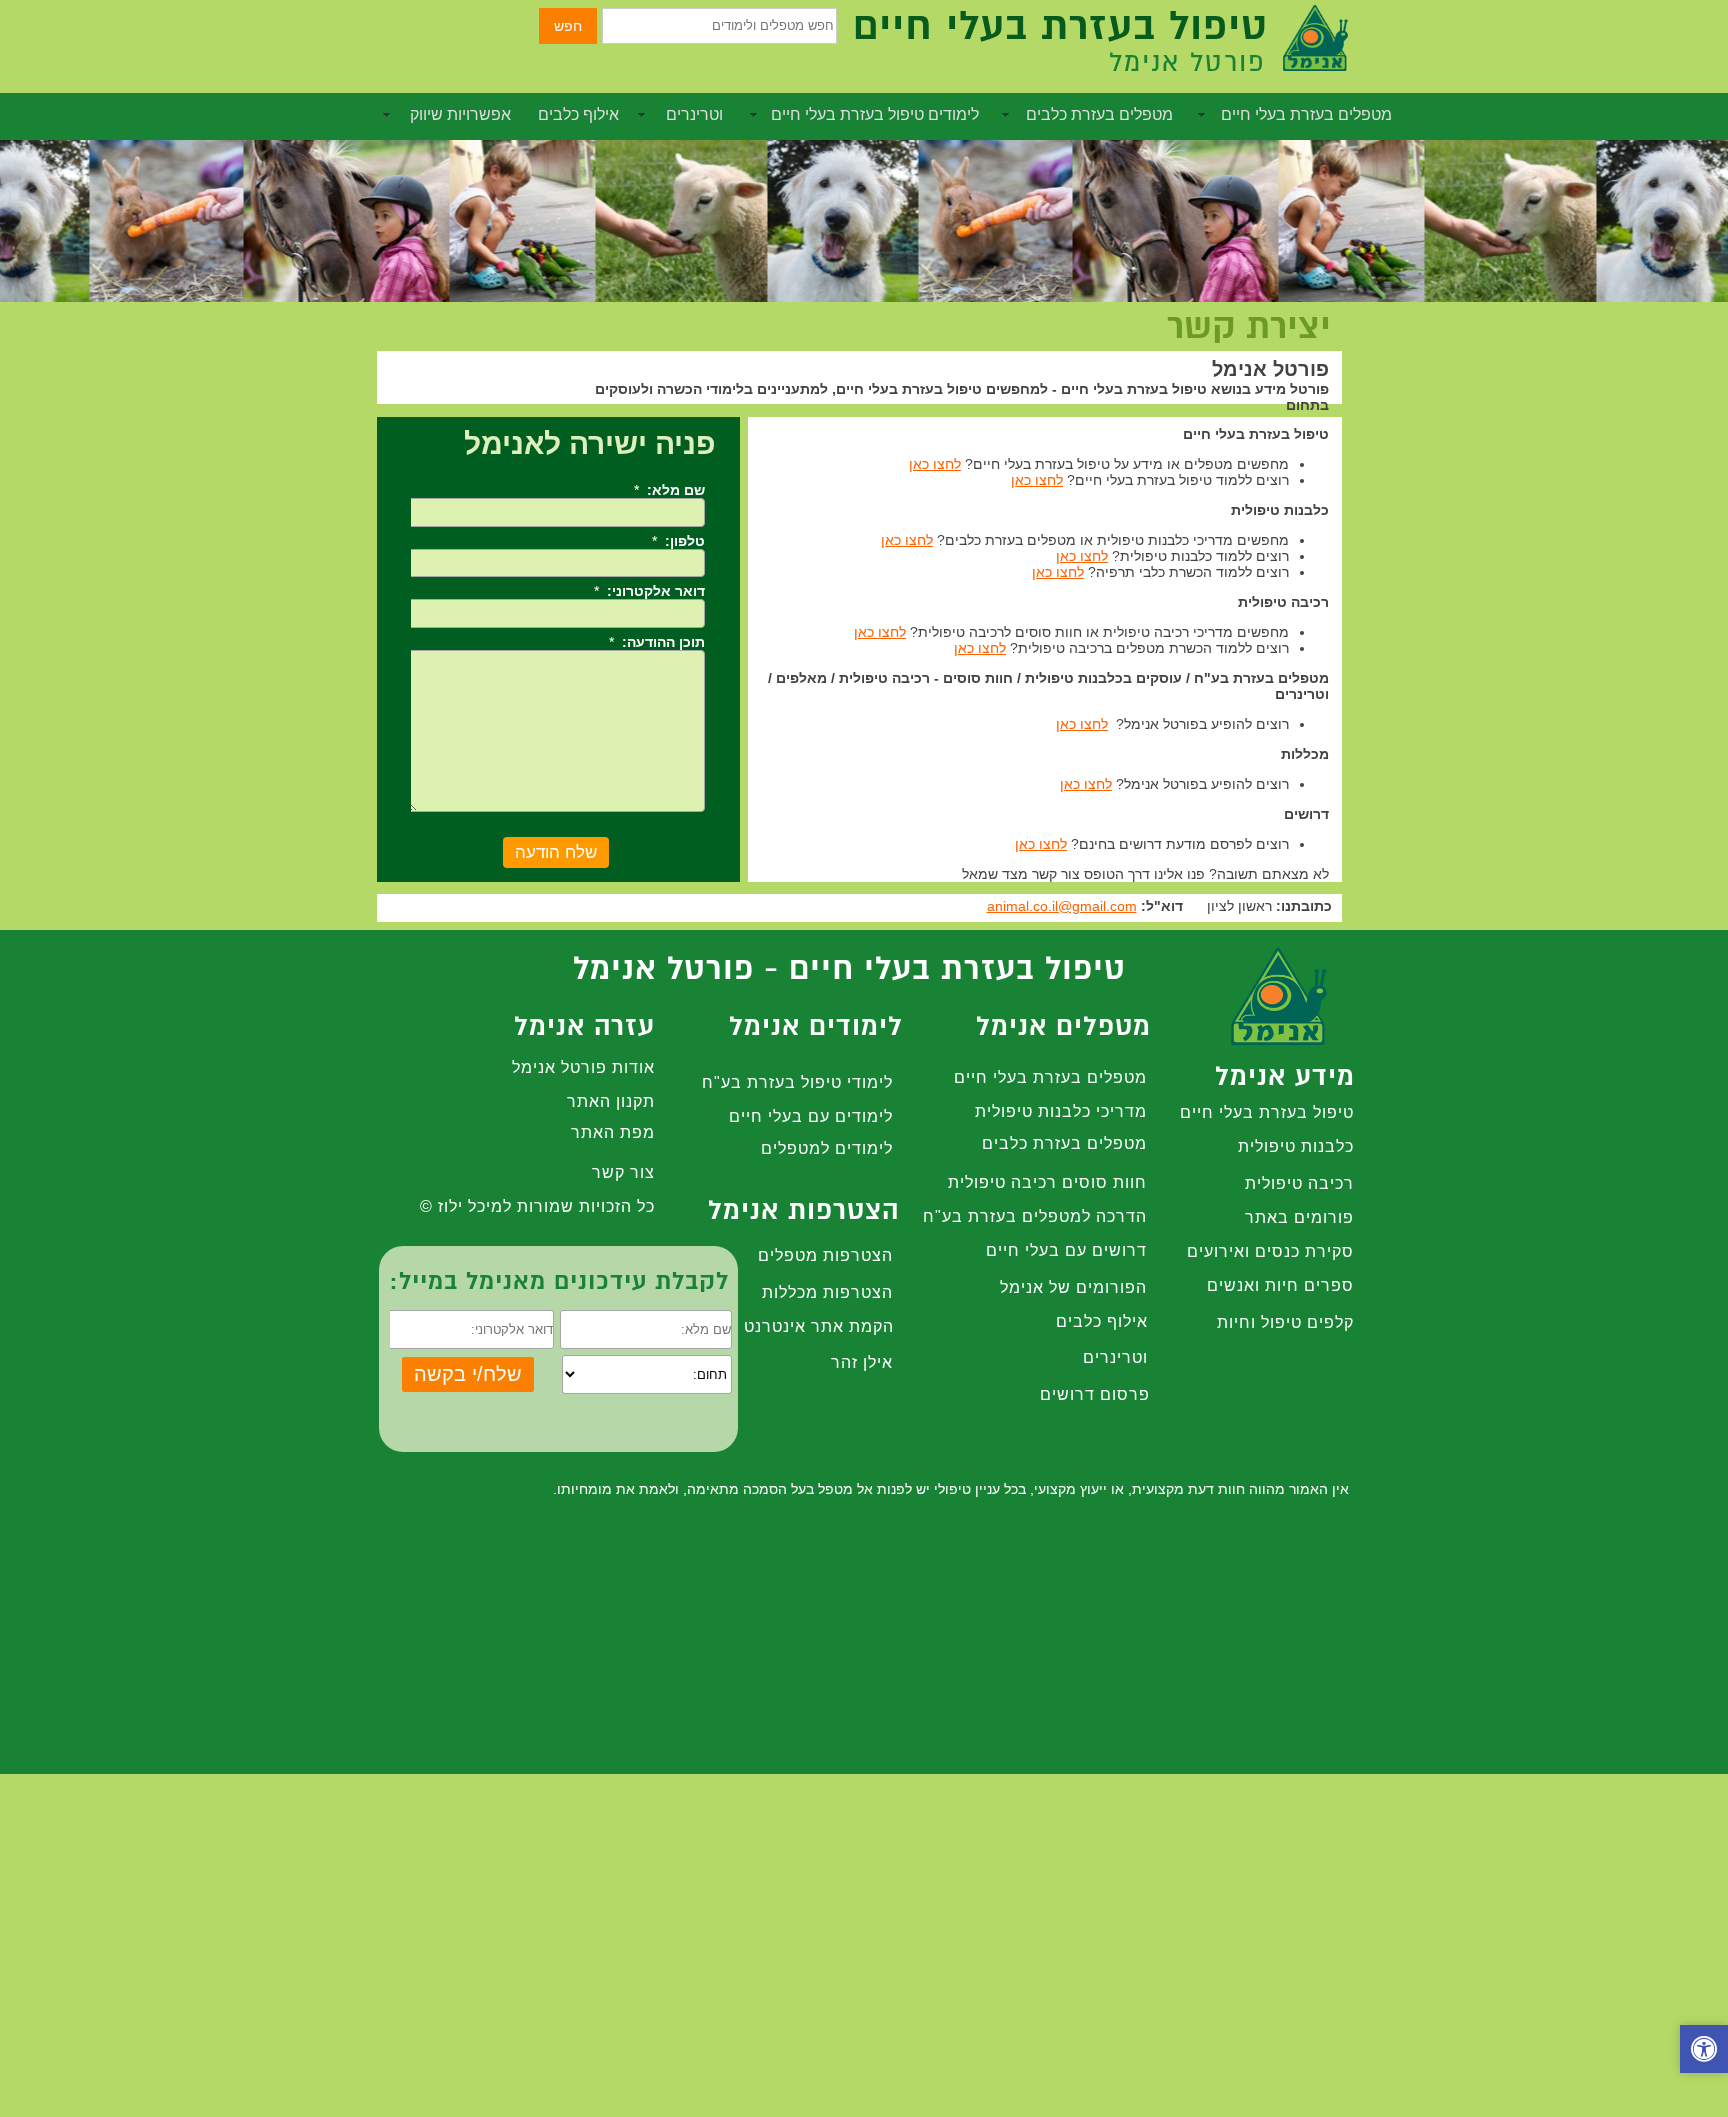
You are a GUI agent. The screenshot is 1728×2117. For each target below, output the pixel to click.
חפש (568, 26)
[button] (1704, 2051)
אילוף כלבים (578, 114)
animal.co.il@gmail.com (1062, 906)
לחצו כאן (935, 464)
